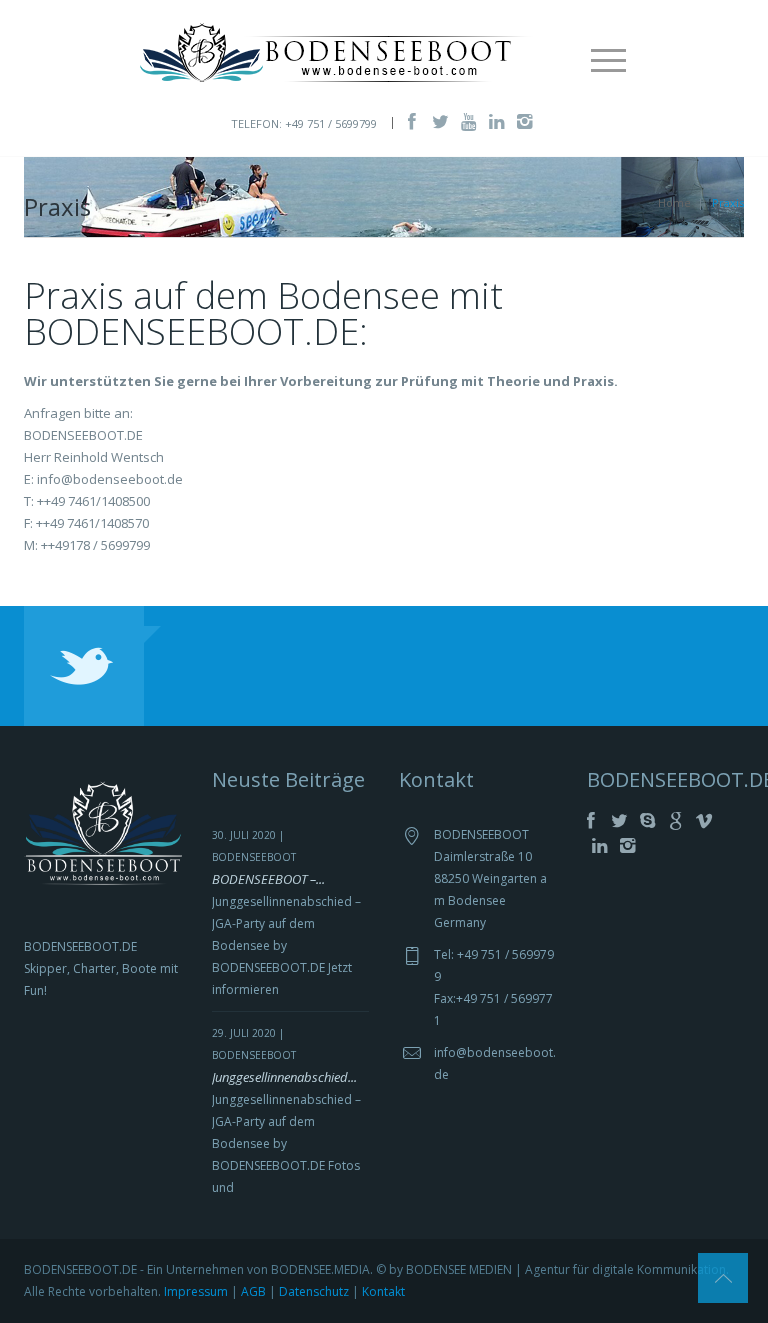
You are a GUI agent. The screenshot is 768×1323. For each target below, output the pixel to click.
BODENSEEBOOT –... (268, 879)
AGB (253, 1291)
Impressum (196, 1291)
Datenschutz (314, 1291)
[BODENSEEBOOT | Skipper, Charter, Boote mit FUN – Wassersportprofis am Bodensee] (338, 51)
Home (674, 202)
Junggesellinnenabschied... (284, 1077)
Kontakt (383, 1291)
